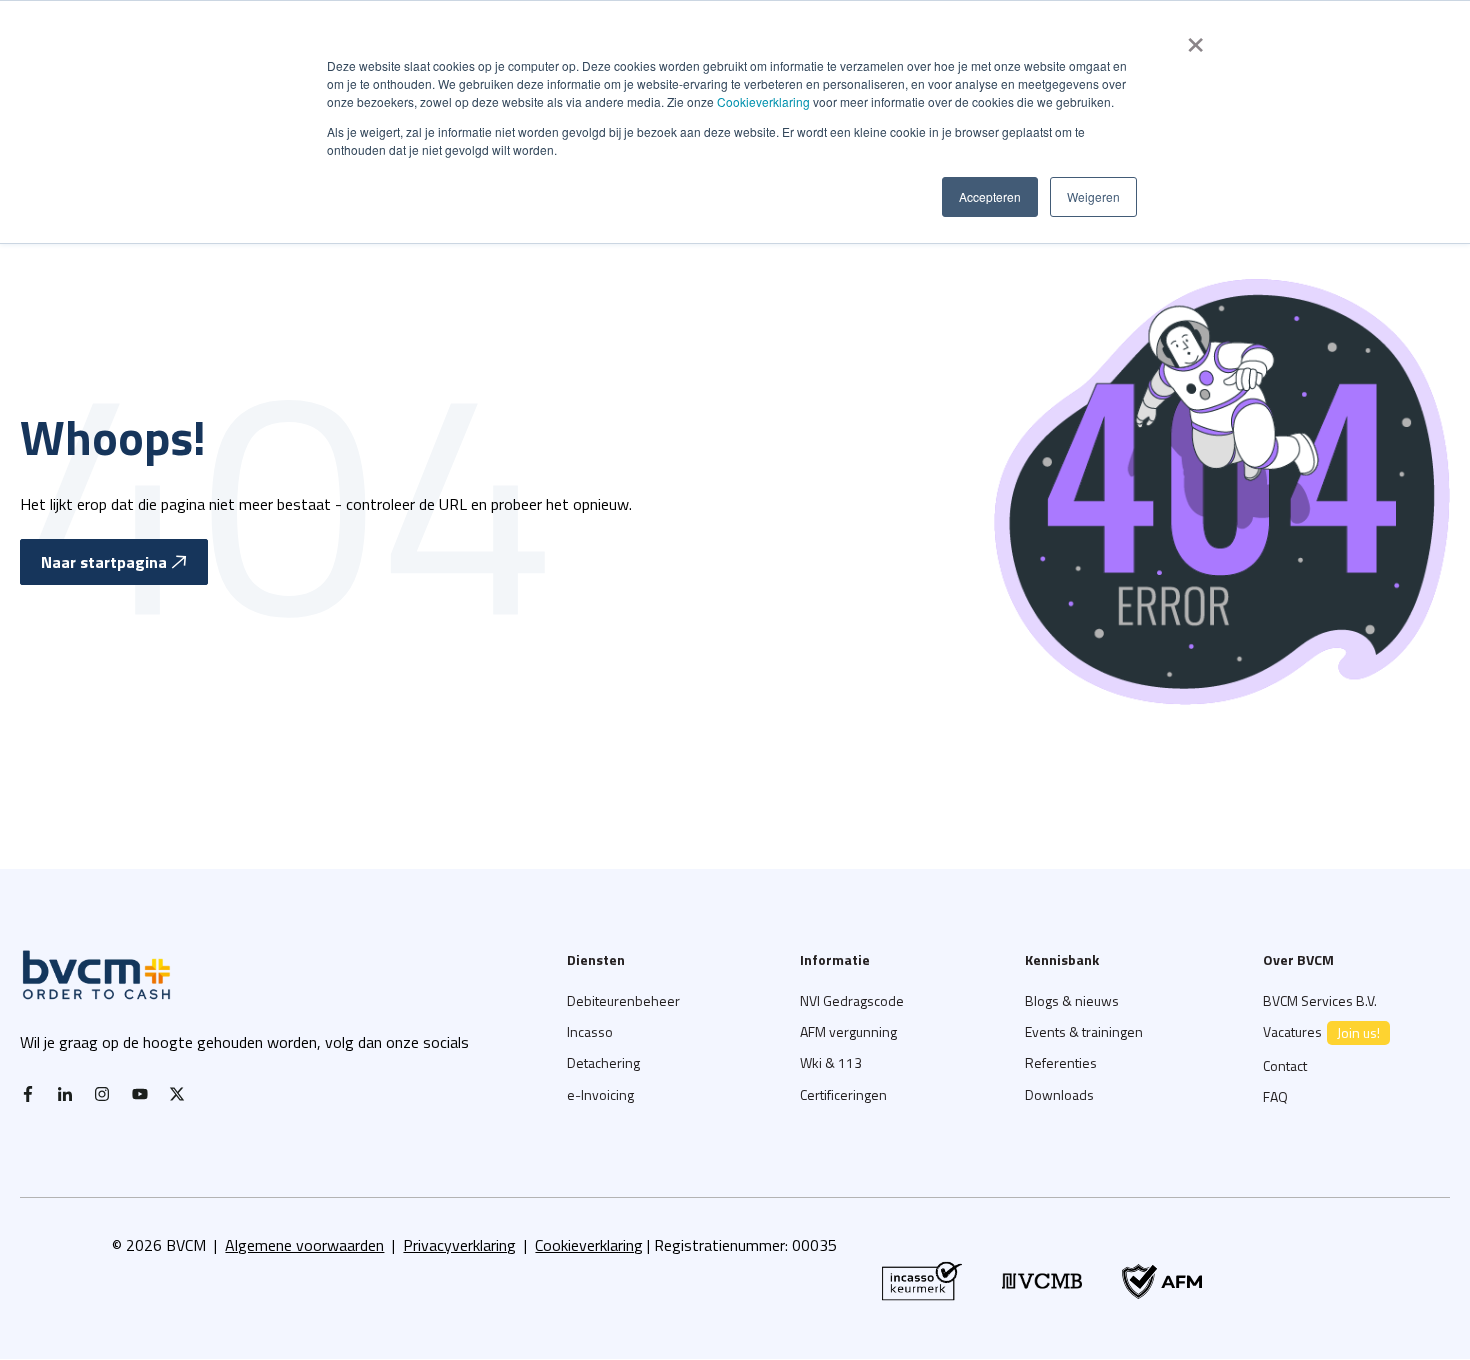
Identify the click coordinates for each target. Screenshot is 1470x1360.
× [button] (1195, 38)
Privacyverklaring (459, 1245)
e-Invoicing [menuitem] (600, 1094)
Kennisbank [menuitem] (1062, 959)
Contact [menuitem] (1285, 1065)
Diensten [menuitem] (596, 959)
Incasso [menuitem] (590, 1031)
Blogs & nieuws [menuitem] (1072, 1000)
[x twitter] (182, 1094)
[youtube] (145, 1094)
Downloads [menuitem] (1059, 1094)
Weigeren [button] (1093, 196)
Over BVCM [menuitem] (1298, 959)
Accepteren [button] (990, 196)
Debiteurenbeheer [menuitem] (623, 1000)
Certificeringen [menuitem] (843, 1094)
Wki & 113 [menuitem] (831, 1062)
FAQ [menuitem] (1275, 1096)
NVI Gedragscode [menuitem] (852, 1000)
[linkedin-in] (70, 1094)
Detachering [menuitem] (603, 1062)
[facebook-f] (33, 1094)
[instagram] (107, 1094)
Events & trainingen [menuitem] (1084, 1031)
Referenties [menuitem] (1061, 1062)
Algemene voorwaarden (304, 1245)
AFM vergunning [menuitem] (848, 1031)
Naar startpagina (104, 562)
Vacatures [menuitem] (1321, 1032)
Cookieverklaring (763, 101)
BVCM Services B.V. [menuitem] (1320, 1000)
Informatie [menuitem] (835, 959)
